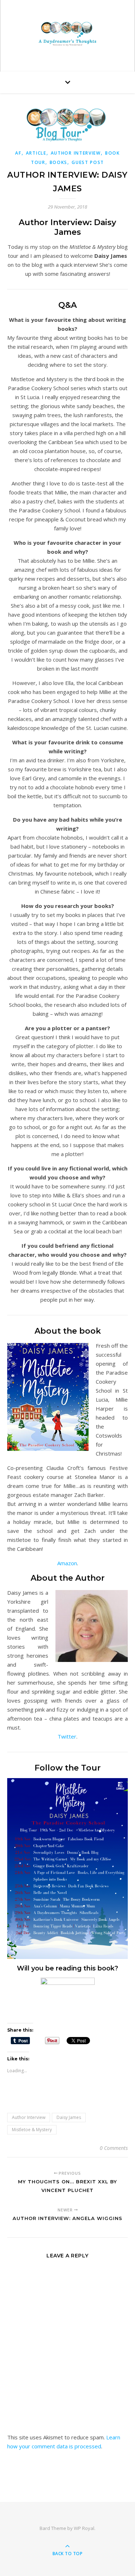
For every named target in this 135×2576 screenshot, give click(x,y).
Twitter (67, 1736)
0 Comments (114, 2148)
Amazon (67, 1563)
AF (18, 153)
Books (59, 162)
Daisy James (69, 2117)
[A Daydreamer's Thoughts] (68, 34)
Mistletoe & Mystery (32, 2130)
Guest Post (88, 162)
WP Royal (84, 2528)
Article (36, 153)
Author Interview (76, 153)
